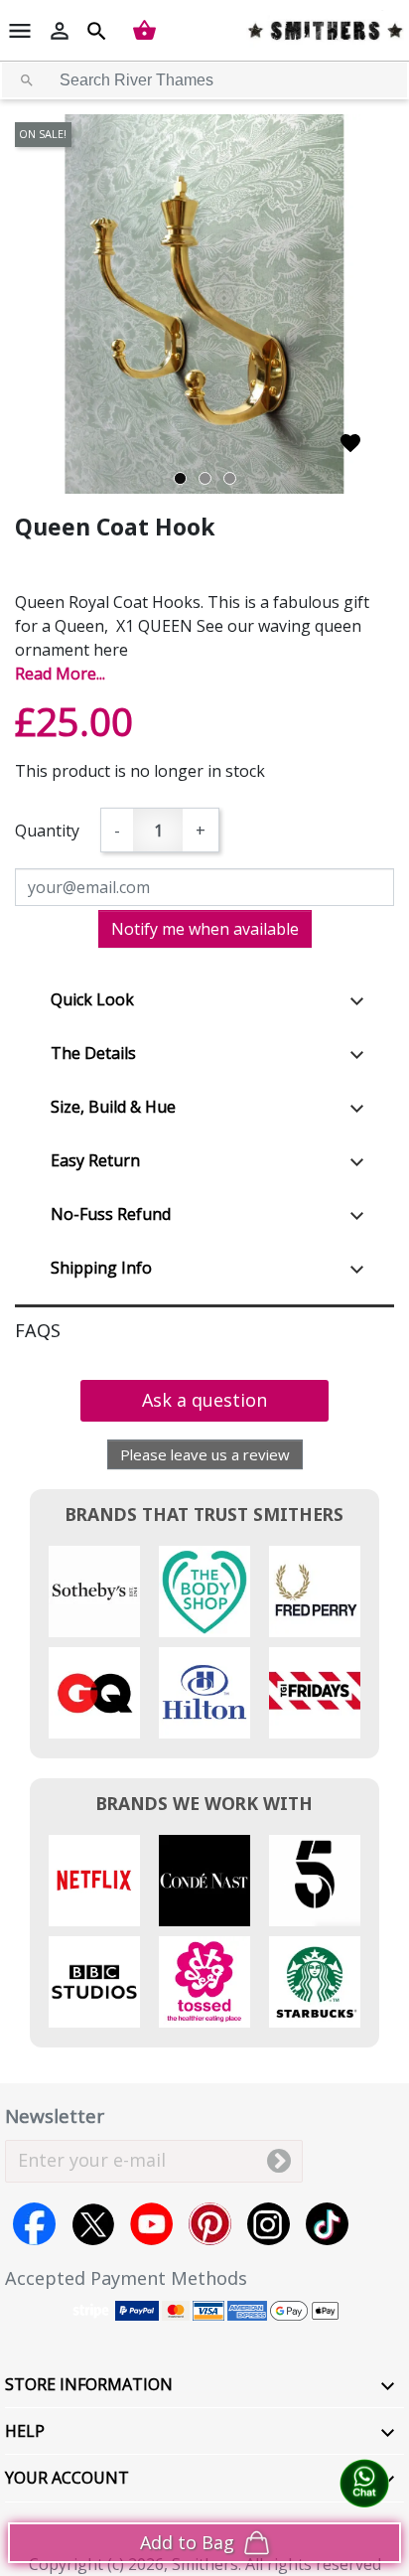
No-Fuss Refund (111, 1214)
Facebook (34, 2224)
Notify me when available (205, 929)
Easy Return (95, 1160)
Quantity (47, 831)
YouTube (151, 2224)
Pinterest (210, 2224)
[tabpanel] (204, 304)
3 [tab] (230, 478)
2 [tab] (205, 478)
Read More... (60, 674)
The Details (93, 1053)
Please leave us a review (205, 1454)
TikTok (327, 2224)
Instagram (269, 2224)
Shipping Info (101, 1268)
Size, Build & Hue (113, 1107)
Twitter (93, 2224)
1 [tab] (180, 478)
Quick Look (92, 999)
